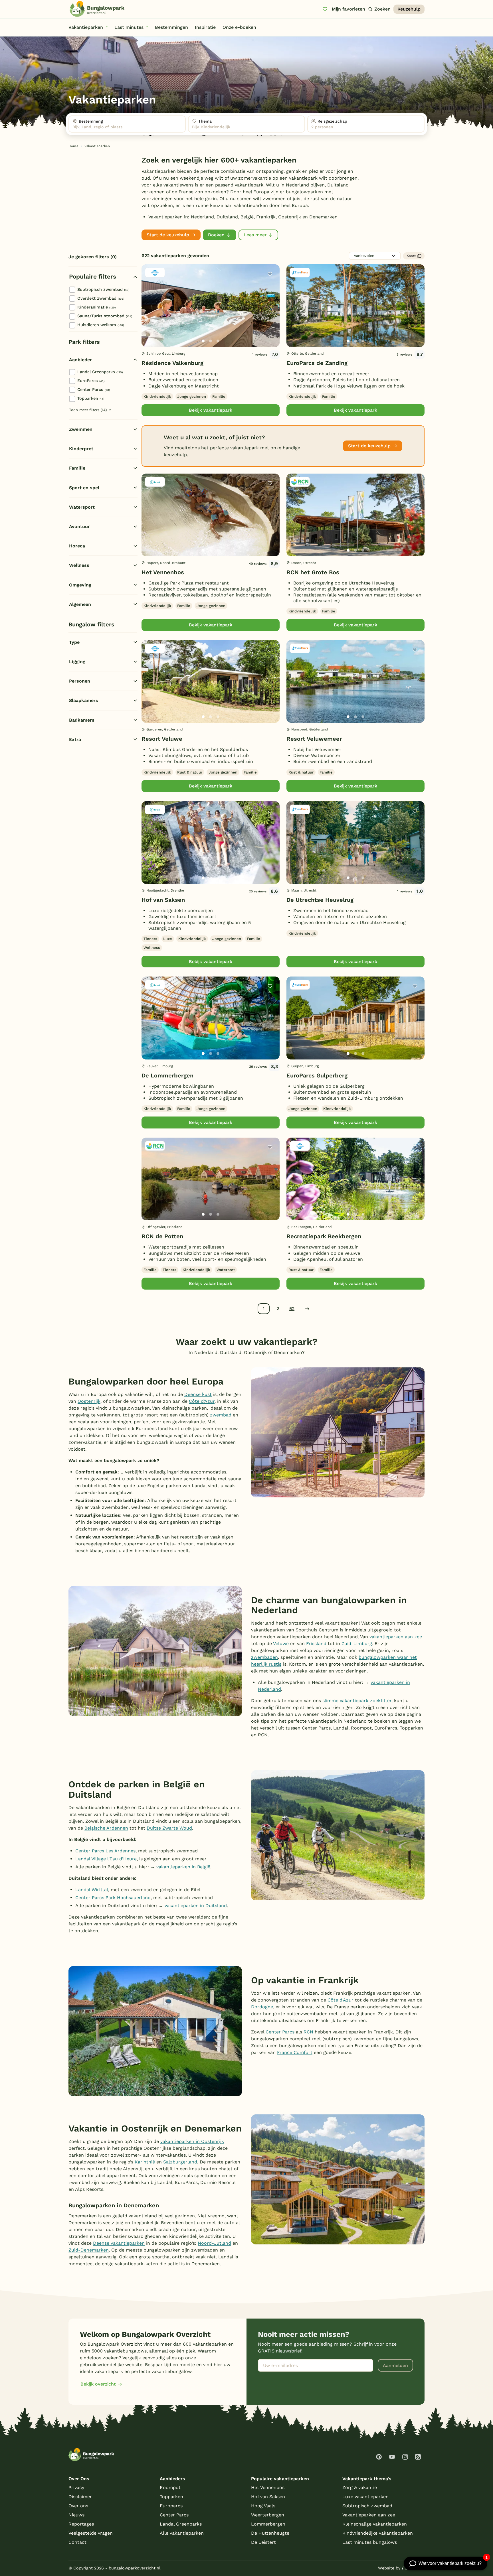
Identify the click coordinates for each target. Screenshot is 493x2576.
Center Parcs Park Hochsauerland (113, 1898)
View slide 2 (211, 341)
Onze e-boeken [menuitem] (239, 27)
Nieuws (76, 2515)
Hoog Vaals (263, 2506)
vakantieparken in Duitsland (196, 1906)
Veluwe (281, 1644)
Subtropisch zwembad (103, 289)
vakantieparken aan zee (396, 1637)
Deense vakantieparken (119, 2243)
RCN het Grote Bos (313, 572)
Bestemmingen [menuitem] (171, 27)
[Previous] (149, 315)
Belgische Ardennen (106, 1828)
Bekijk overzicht (98, 2384)
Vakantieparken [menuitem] (86, 27)
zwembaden (264, 1657)
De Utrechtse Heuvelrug (320, 900)
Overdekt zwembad (101, 298)
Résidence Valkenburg (172, 363)
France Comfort (295, 2052)
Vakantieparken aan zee (369, 2515)
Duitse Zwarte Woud (169, 1828)
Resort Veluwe (162, 739)
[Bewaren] (270, 274)
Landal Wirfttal (92, 1890)
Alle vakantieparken (182, 2533)
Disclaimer (80, 2497)
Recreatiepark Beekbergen (324, 1236)
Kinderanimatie (96, 307)
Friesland (316, 1644)
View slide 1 (203, 341)
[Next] (270, 315)
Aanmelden (395, 2365)
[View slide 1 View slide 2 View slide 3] (211, 306)
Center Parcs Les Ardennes (105, 1851)
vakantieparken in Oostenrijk (192, 2141)
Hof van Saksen (163, 900)
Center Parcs (94, 389)
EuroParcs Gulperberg (317, 1075)
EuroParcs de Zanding (317, 363)
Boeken (216, 235)
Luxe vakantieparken (365, 2497)
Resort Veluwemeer (314, 739)
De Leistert (263, 2542)
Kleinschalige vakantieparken (375, 2524)
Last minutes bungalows (370, 2542)
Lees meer (255, 235)
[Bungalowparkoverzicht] (97, 9)
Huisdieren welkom (101, 325)
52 (292, 1309)
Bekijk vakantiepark (211, 410)
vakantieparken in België (183, 1867)
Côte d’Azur (202, 1401)
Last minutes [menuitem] (129, 27)
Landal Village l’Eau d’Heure (106, 1859)
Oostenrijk (89, 1401)
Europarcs (171, 2506)
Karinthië (145, 2162)
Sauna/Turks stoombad (105, 316)
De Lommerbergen (167, 1075)
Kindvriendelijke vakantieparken (378, 2533)
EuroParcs (91, 381)
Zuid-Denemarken (89, 2250)
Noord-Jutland (214, 2243)
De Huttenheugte (270, 2533)
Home (73, 146)
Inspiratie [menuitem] (205, 27)
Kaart (411, 256)
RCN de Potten (162, 1236)
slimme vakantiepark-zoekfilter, (357, 1701)
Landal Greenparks (100, 372)
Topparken (91, 398)
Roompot (170, 2487)
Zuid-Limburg (357, 1644)
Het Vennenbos (163, 572)
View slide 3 (218, 341)
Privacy (76, 2487)
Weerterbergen (268, 2515)
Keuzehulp (409, 9)
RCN (308, 2032)
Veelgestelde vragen (91, 2533)
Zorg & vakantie (360, 2487)
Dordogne (262, 2007)
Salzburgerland (180, 2162)
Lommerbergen (268, 2524)
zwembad (221, 1415)
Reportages (81, 2524)
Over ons (78, 2506)
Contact (77, 2542)
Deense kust (198, 1394)
